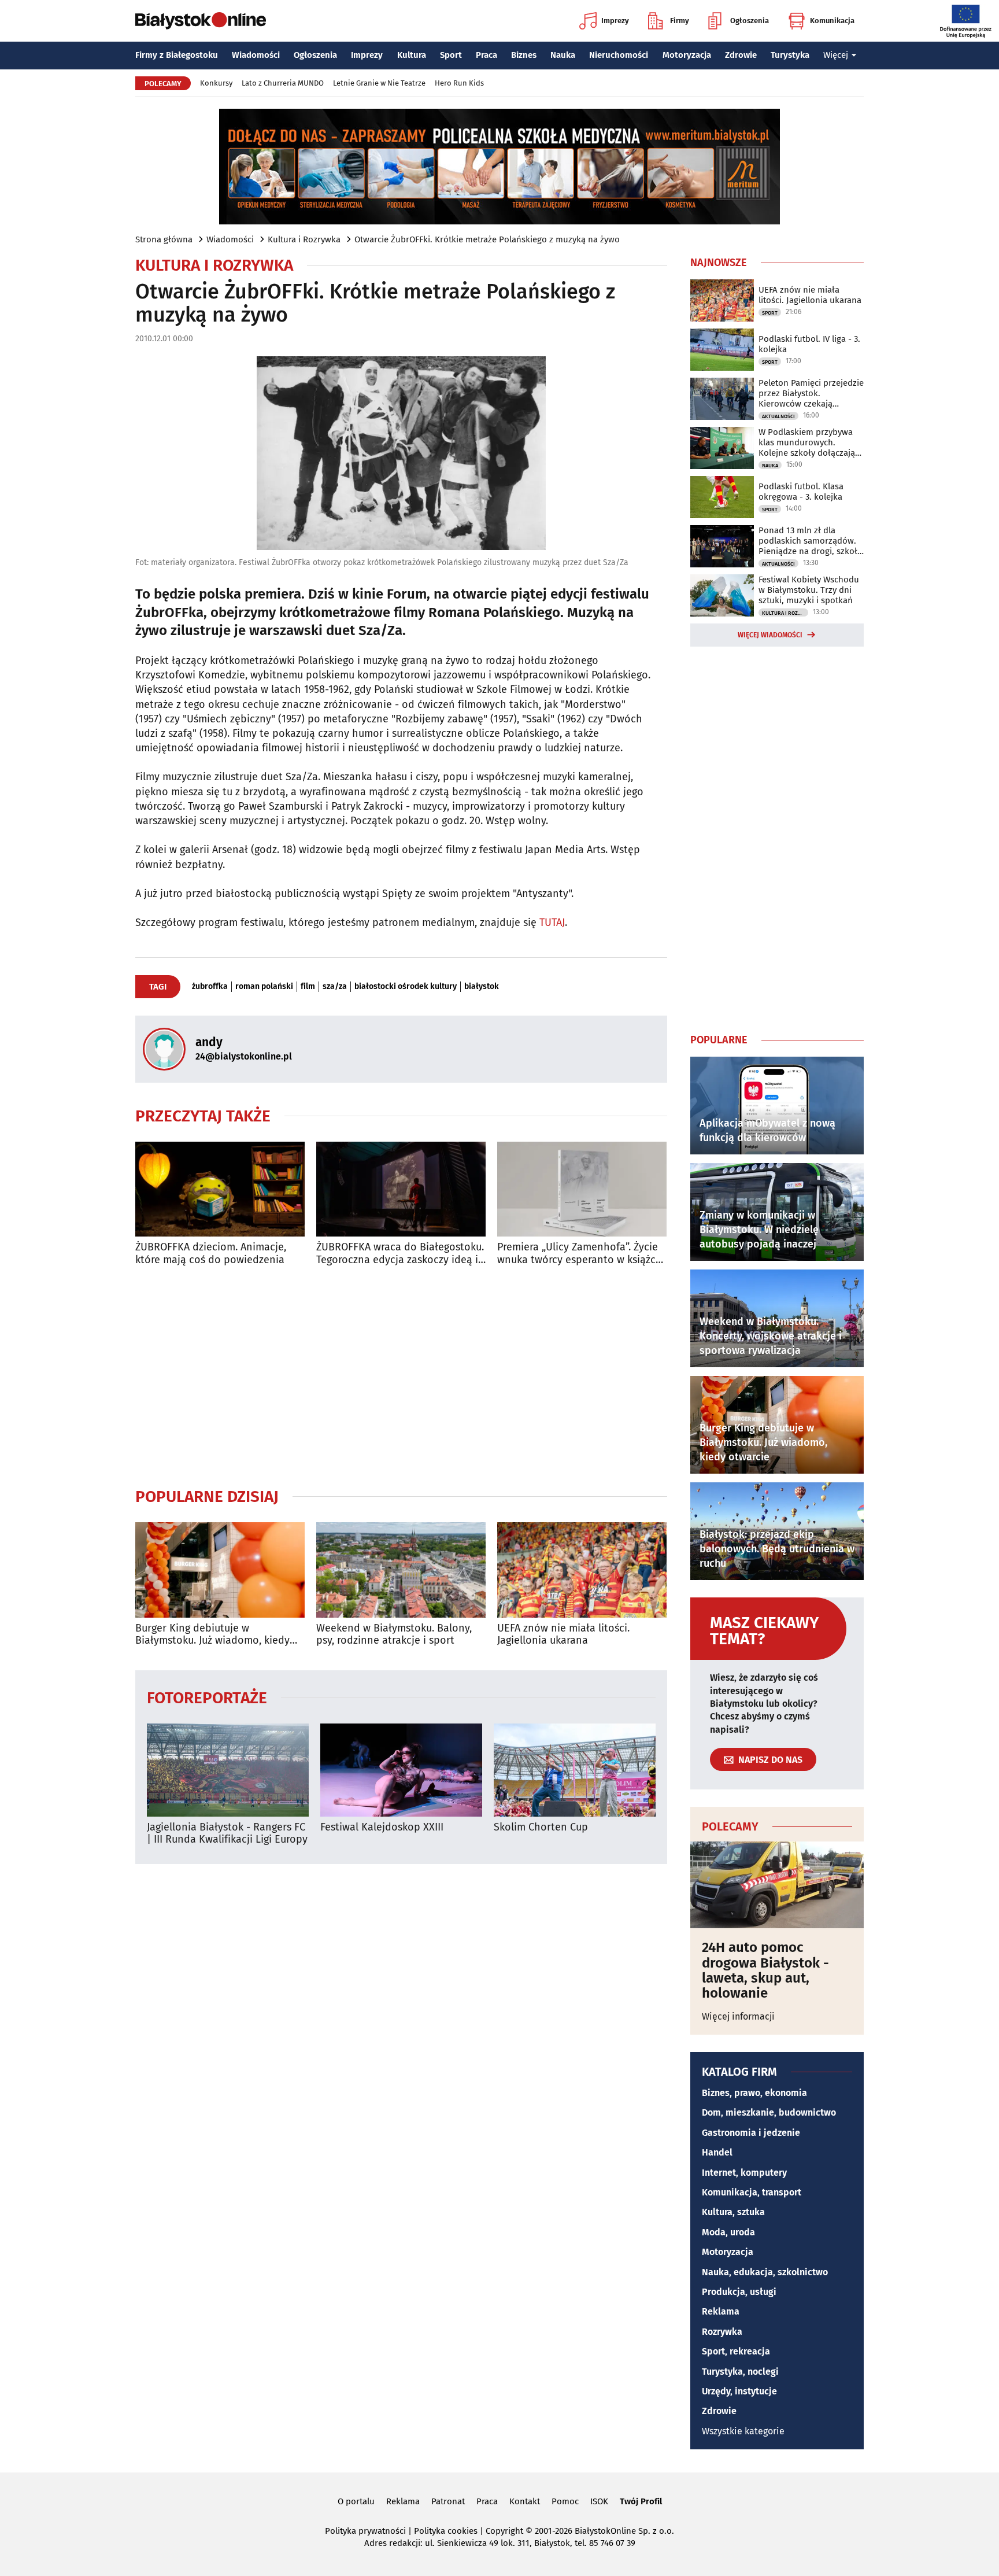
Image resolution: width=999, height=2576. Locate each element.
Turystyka (790, 55)
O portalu (356, 2501)
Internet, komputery (744, 2173)
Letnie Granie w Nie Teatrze (379, 83)
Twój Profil (641, 2501)
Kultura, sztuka (733, 2212)
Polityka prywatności (365, 2531)
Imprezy (615, 21)
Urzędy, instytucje (739, 2391)
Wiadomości (256, 55)
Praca (486, 55)
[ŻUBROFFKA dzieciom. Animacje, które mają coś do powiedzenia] (220, 1189)
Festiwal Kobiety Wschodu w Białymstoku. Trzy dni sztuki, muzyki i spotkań (809, 590)
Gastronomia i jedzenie (751, 2133)
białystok (482, 987)
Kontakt (525, 2501)
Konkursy (216, 83)
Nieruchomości (619, 55)
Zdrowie (741, 55)
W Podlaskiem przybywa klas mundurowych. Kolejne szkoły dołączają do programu (807, 442)
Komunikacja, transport (752, 2192)
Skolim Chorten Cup (541, 1827)
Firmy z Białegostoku (177, 55)
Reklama (721, 2311)
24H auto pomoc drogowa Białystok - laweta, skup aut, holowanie (765, 1970)
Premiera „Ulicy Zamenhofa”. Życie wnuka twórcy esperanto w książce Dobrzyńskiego (579, 1254)
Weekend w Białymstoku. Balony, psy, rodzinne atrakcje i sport (394, 1635)
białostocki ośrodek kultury (406, 987)
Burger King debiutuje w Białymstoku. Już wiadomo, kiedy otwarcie (212, 1635)
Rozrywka (722, 2332)
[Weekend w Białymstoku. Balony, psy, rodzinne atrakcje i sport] (401, 1570)
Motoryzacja (687, 55)
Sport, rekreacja (736, 2351)
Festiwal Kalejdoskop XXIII (382, 1827)
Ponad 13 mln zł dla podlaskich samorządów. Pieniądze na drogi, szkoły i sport (810, 541)
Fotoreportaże (207, 1697)
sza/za (335, 987)
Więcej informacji (738, 2016)
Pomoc (565, 2501)
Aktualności (778, 416)
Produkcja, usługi (739, 2292)
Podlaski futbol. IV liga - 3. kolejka (809, 344)
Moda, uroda (728, 2232)
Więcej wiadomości (770, 635)
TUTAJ (552, 922)
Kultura (412, 55)
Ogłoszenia (750, 21)
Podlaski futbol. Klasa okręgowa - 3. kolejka (801, 492)
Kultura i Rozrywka (304, 239)
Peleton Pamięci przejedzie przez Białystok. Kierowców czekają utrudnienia (811, 393)
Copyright (504, 2531)
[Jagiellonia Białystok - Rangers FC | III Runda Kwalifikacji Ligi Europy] (228, 1770)
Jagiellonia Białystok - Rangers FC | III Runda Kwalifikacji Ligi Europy (227, 1834)
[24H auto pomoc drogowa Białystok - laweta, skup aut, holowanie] (777, 1885)
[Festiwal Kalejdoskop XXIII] (401, 1770)
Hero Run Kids (459, 83)
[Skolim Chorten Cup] (575, 1770)
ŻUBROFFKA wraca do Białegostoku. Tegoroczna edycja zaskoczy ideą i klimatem (400, 1254)
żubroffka (210, 987)
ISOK (599, 2501)
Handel (717, 2152)
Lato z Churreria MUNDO (283, 83)
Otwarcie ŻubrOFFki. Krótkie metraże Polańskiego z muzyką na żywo (487, 239)
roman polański (264, 987)
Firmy (680, 21)
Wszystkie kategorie (743, 2431)
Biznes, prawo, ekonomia (754, 2093)
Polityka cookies (446, 2531)
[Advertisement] (401, 1376)
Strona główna (164, 239)
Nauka (563, 55)
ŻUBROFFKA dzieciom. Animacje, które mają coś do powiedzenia (211, 1254)
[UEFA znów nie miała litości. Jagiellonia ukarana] (582, 1570)
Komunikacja (832, 21)
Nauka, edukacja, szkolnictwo (765, 2272)
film (308, 987)
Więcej (836, 55)
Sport (451, 55)
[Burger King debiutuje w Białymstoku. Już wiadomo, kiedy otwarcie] (220, 1570)
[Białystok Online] (201, 21)
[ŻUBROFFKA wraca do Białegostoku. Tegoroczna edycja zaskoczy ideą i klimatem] (401, 1189)
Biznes (524, 55)
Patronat (448, 2501)
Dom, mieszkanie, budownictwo (769, 2112)
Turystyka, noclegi (740, 2372)
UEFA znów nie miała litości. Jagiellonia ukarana (563, 1635)
